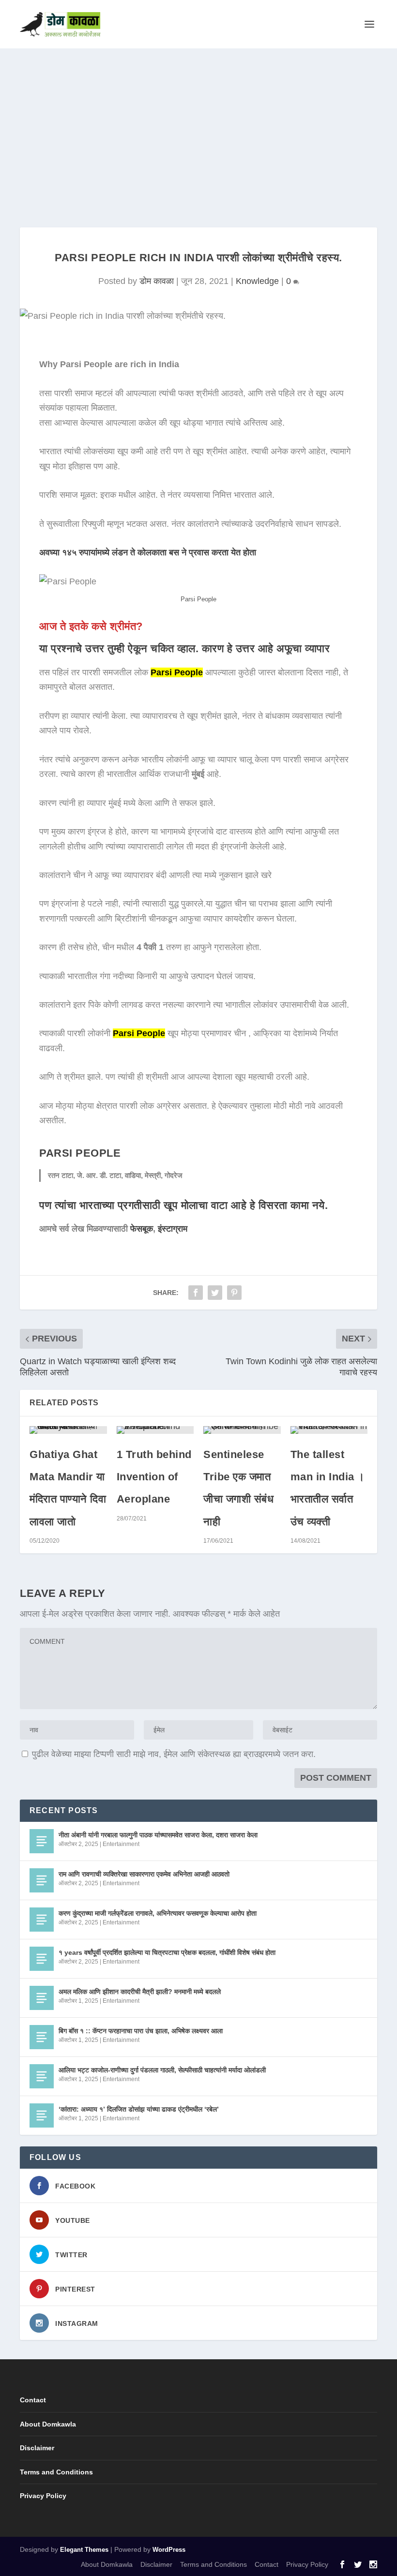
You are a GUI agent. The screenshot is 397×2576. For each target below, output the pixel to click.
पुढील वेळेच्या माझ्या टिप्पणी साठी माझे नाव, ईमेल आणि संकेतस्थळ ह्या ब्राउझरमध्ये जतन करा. (174, 1754)
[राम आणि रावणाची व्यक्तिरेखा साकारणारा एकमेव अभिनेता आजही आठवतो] (42, 1880)
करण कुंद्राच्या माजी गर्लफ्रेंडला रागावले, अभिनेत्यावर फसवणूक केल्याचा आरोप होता (158, 1913)
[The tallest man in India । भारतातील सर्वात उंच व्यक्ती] (329, 1430)
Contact (33, 2400)
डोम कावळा (157, 281)
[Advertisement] (198, 121)
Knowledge (257, 281)
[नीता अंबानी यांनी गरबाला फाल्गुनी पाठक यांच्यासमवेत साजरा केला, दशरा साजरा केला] (42, 1841)
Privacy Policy (43, 2496)
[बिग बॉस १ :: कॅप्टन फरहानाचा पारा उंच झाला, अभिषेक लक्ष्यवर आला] (42, 2037)
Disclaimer (37, 2448)
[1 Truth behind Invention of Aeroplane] (155, 1430)
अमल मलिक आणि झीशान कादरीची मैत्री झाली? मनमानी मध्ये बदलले (140, 1992)
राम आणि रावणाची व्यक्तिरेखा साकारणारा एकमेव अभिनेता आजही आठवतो (144, 1874)
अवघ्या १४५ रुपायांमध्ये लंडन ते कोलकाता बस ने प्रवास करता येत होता (148, 552)
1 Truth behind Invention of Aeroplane (154, 1477)
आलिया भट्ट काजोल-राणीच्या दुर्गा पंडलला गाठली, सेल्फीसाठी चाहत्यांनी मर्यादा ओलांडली (162, 2070)
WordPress (169, 2550)
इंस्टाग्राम (173, 1229)
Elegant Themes (84, 2550)
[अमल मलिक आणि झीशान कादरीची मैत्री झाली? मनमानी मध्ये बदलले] (42, 1998)
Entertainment (121, 1844)
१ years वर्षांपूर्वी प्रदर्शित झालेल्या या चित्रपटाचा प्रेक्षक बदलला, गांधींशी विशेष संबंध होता (167, 1952)
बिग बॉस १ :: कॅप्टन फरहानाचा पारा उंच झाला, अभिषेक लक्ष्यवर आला (141, 2031)
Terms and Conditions (56, 2472)
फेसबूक (142, 1229)
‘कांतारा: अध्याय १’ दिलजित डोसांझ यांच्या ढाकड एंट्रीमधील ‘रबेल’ (139, 2109)
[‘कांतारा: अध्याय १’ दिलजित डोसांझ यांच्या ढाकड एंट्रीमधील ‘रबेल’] (42, 2115)
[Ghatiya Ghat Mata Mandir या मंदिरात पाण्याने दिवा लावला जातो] (68, 1430)
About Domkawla (48, 2424)
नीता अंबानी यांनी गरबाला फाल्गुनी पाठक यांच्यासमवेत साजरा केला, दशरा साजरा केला (158, 1835)
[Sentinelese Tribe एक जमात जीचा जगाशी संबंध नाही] (242, 1430)
